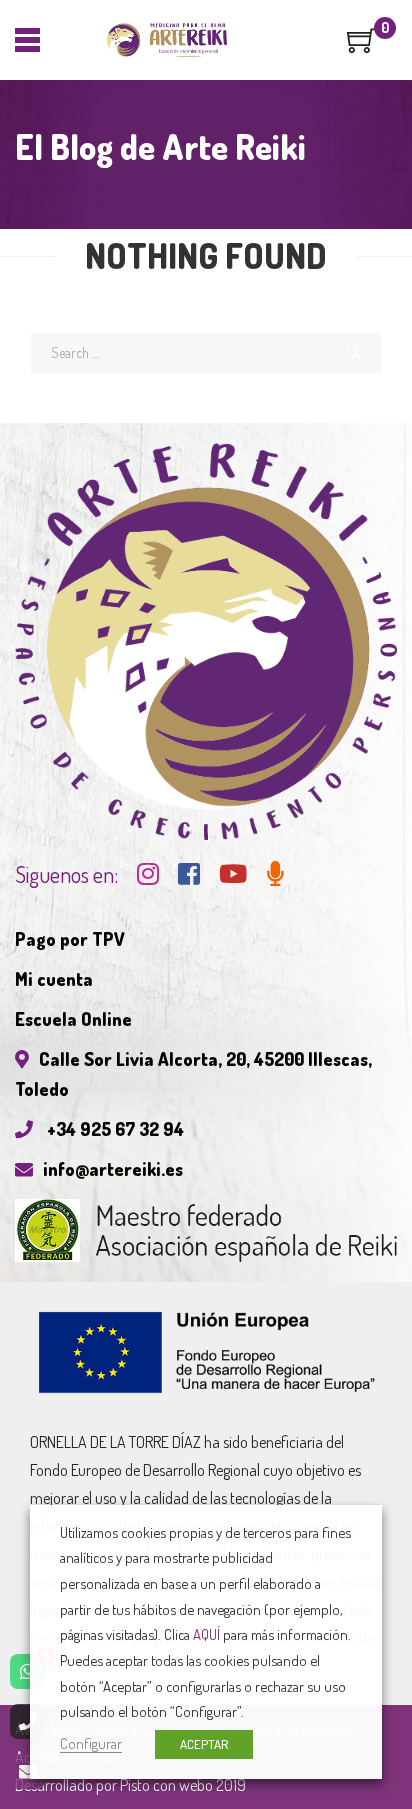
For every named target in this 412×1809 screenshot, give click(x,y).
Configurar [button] (91, 1743)
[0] (362, 47)
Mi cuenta (54, 979)
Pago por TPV (70, 939)
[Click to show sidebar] (20, 320)
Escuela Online (73, 1019)
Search (354, 353)
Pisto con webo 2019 (183, 1785)
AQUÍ (206, 1634)
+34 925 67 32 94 (113, 1129)
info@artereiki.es (113, 1169)
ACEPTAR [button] (204, 1744)
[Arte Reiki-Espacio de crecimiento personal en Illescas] (167, 40)
